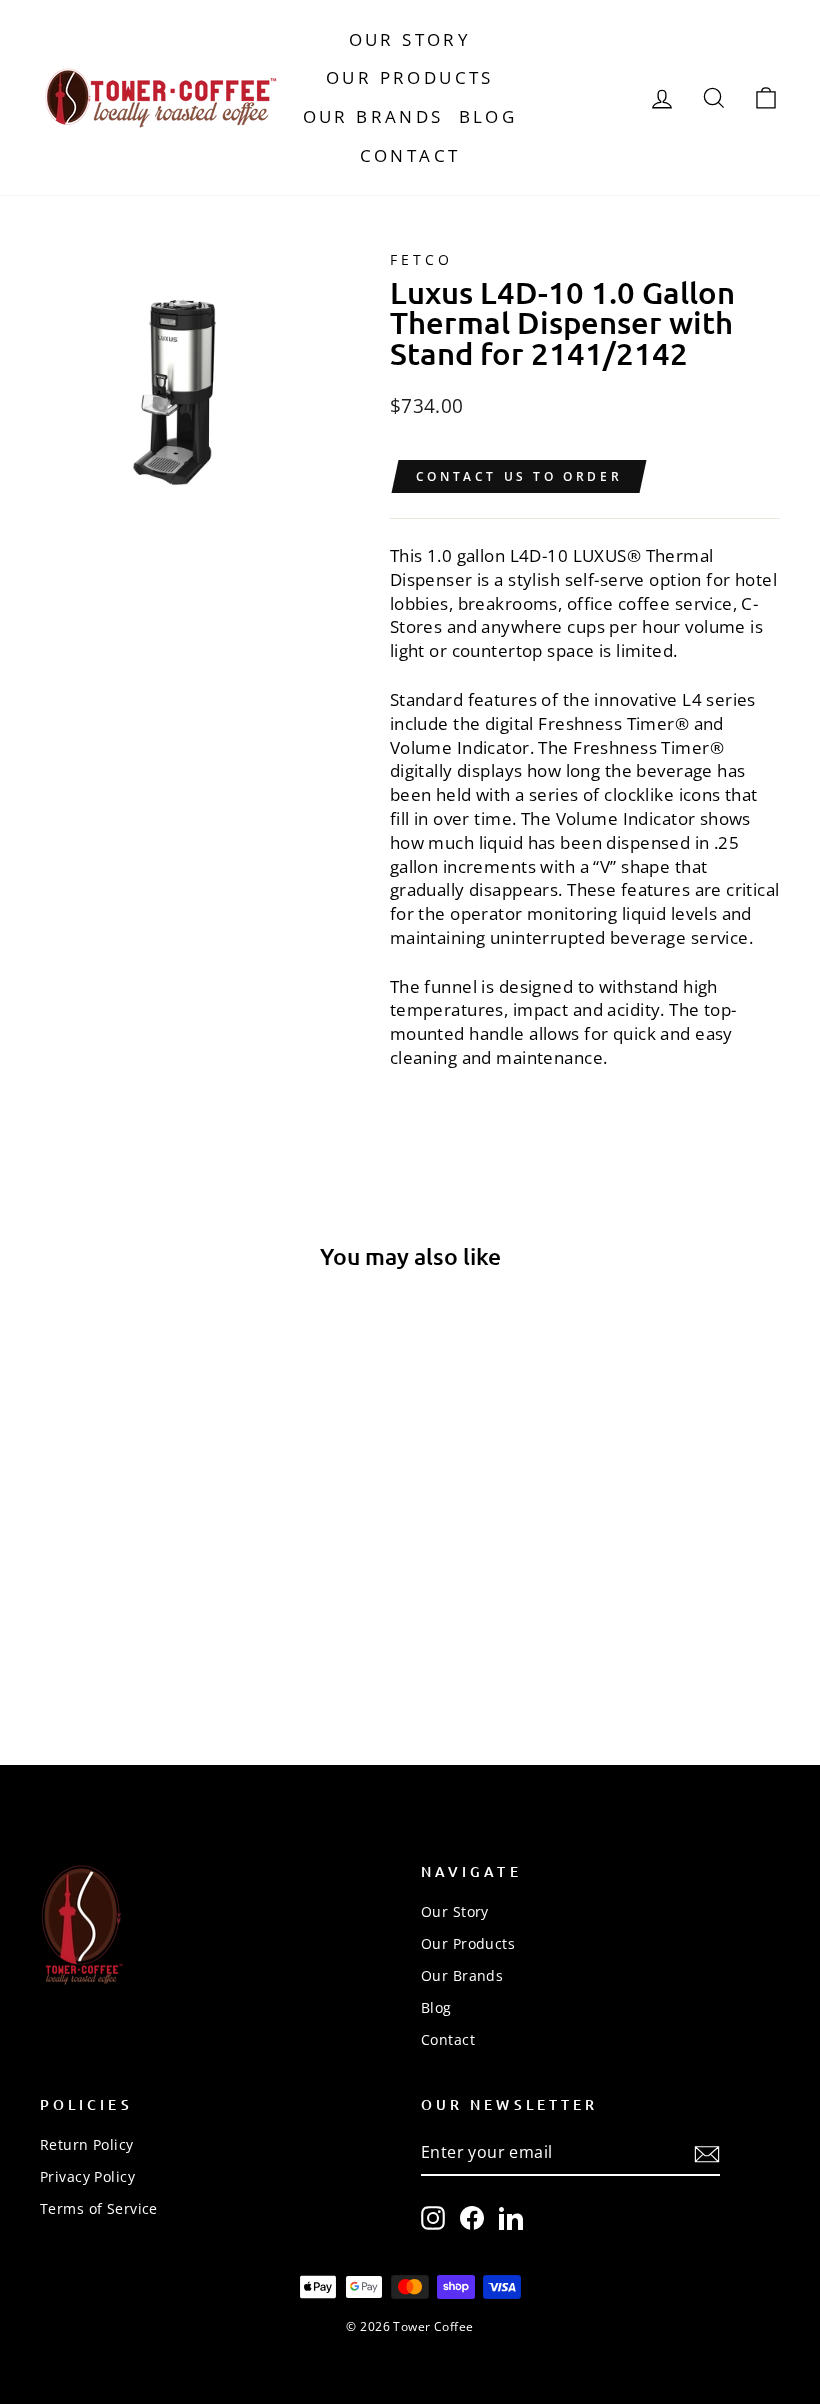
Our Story (410, 39)
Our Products (410, 77)
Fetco (421, 259)
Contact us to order (519, 476)
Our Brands (373, 116)
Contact (410, 155)
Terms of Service (99, 2208)
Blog (488, 116)
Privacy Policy (87, 2176)
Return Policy (87, 2144)
